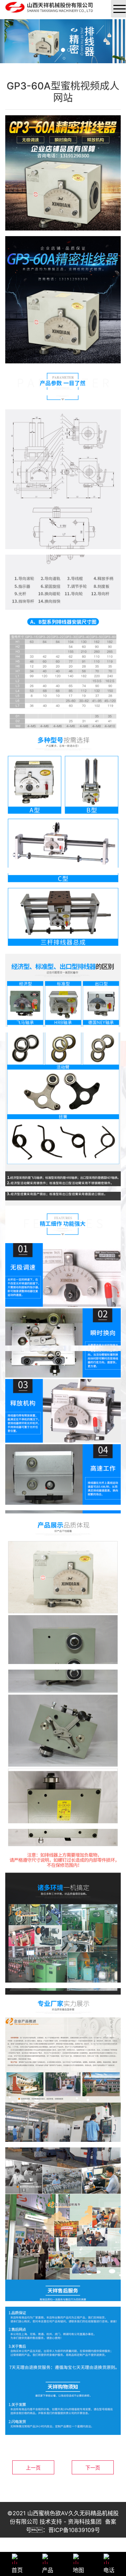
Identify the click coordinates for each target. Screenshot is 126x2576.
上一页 (33, 2468)
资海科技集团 (85, 2522)
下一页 (93, 2468)
